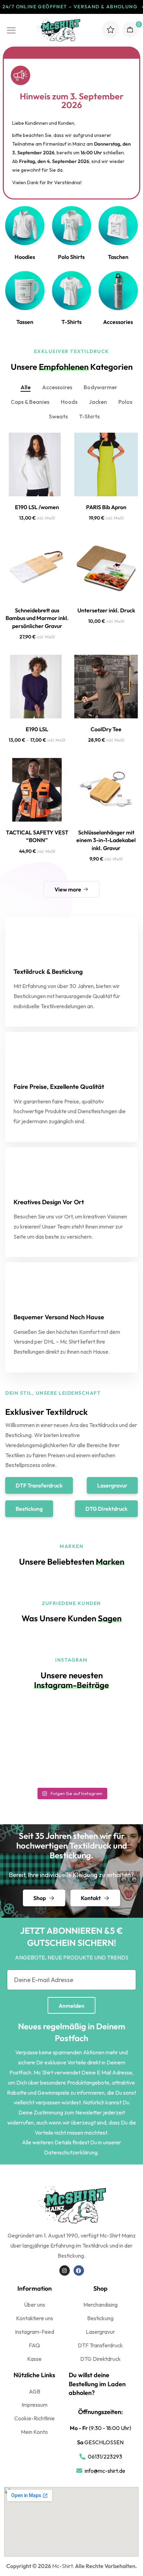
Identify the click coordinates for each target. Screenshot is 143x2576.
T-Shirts (89, 416)
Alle (26, 387)
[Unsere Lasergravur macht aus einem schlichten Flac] (106, 1722)
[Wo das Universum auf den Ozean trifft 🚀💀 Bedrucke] (106, 1764)
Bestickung (100, 2318)
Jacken (98, 402)
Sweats (58, 416)
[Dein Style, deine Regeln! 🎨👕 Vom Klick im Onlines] (37, 1764)
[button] (39, 1485)
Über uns (35, 2305)
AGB (35, 2391)
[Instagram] (65, 2271)
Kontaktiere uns (35, 2318)
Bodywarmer (100, 387)
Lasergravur (100, 2332)
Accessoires (57, 387)
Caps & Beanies (30, 402)
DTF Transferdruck (100, 2345)
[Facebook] (79, 2271)
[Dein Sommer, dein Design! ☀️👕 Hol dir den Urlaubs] (37, 1722)
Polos (125, 402)
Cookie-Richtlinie (35, 2418)
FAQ (34, 2345)
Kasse (34, 2359)
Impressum (35, 2405)
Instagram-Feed (35, 2332)
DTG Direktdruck (100, 2359)
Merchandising (100, 2305)
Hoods (69, 402)
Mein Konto (34, 2432)
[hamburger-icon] (11, 28)
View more (68, 889)
